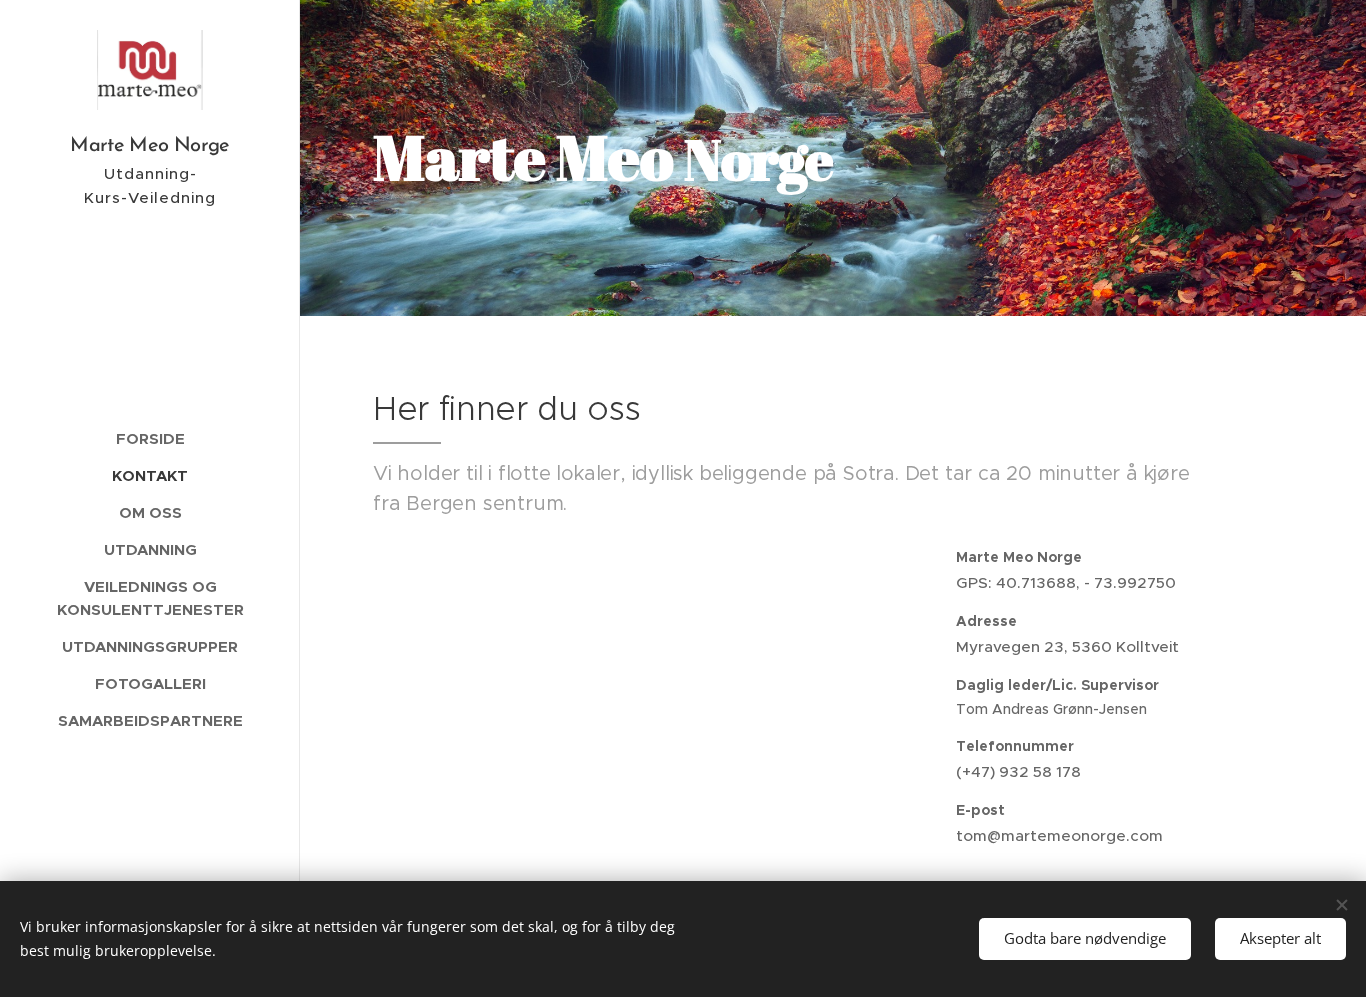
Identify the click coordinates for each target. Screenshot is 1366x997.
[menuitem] (150, 438)
